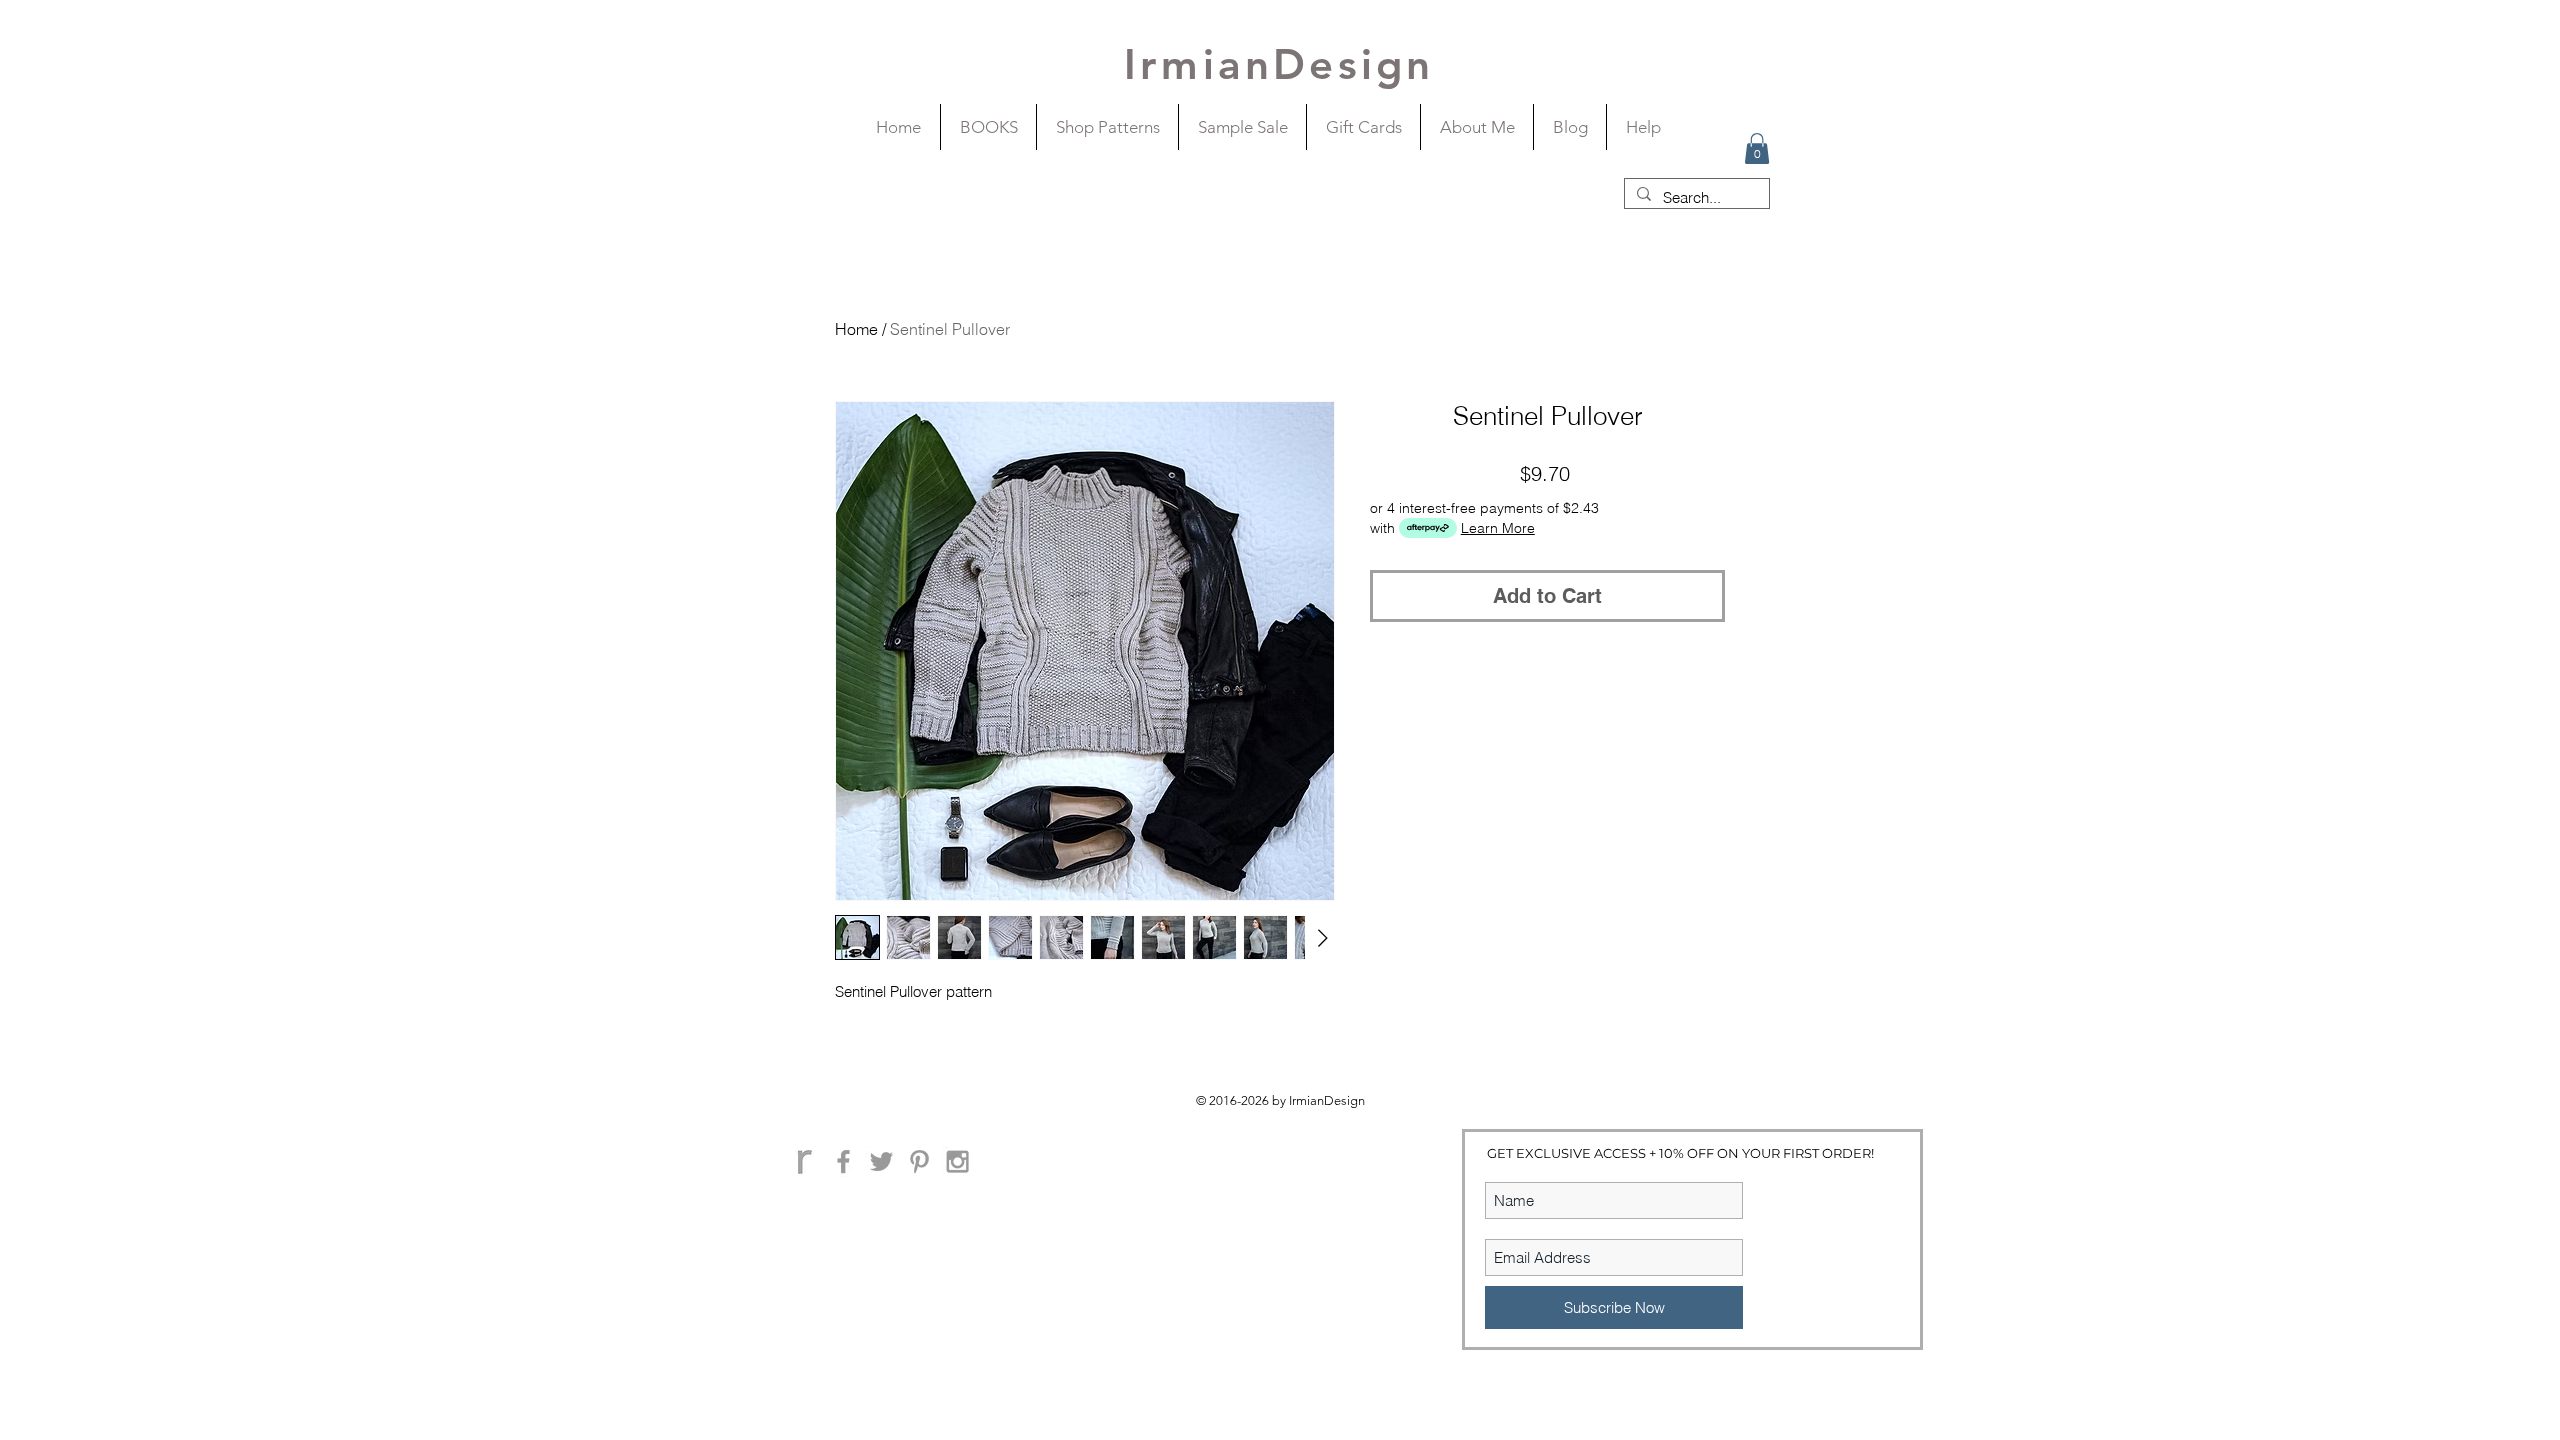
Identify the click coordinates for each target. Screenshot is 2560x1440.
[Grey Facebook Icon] (843, 1161)
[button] (1757, 148)
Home (856, 329)
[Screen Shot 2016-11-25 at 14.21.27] (805, 1161)
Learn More (1498, 528)
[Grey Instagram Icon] (957, 1161)
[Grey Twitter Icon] (881, 1161)
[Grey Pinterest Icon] (919, 1161)
